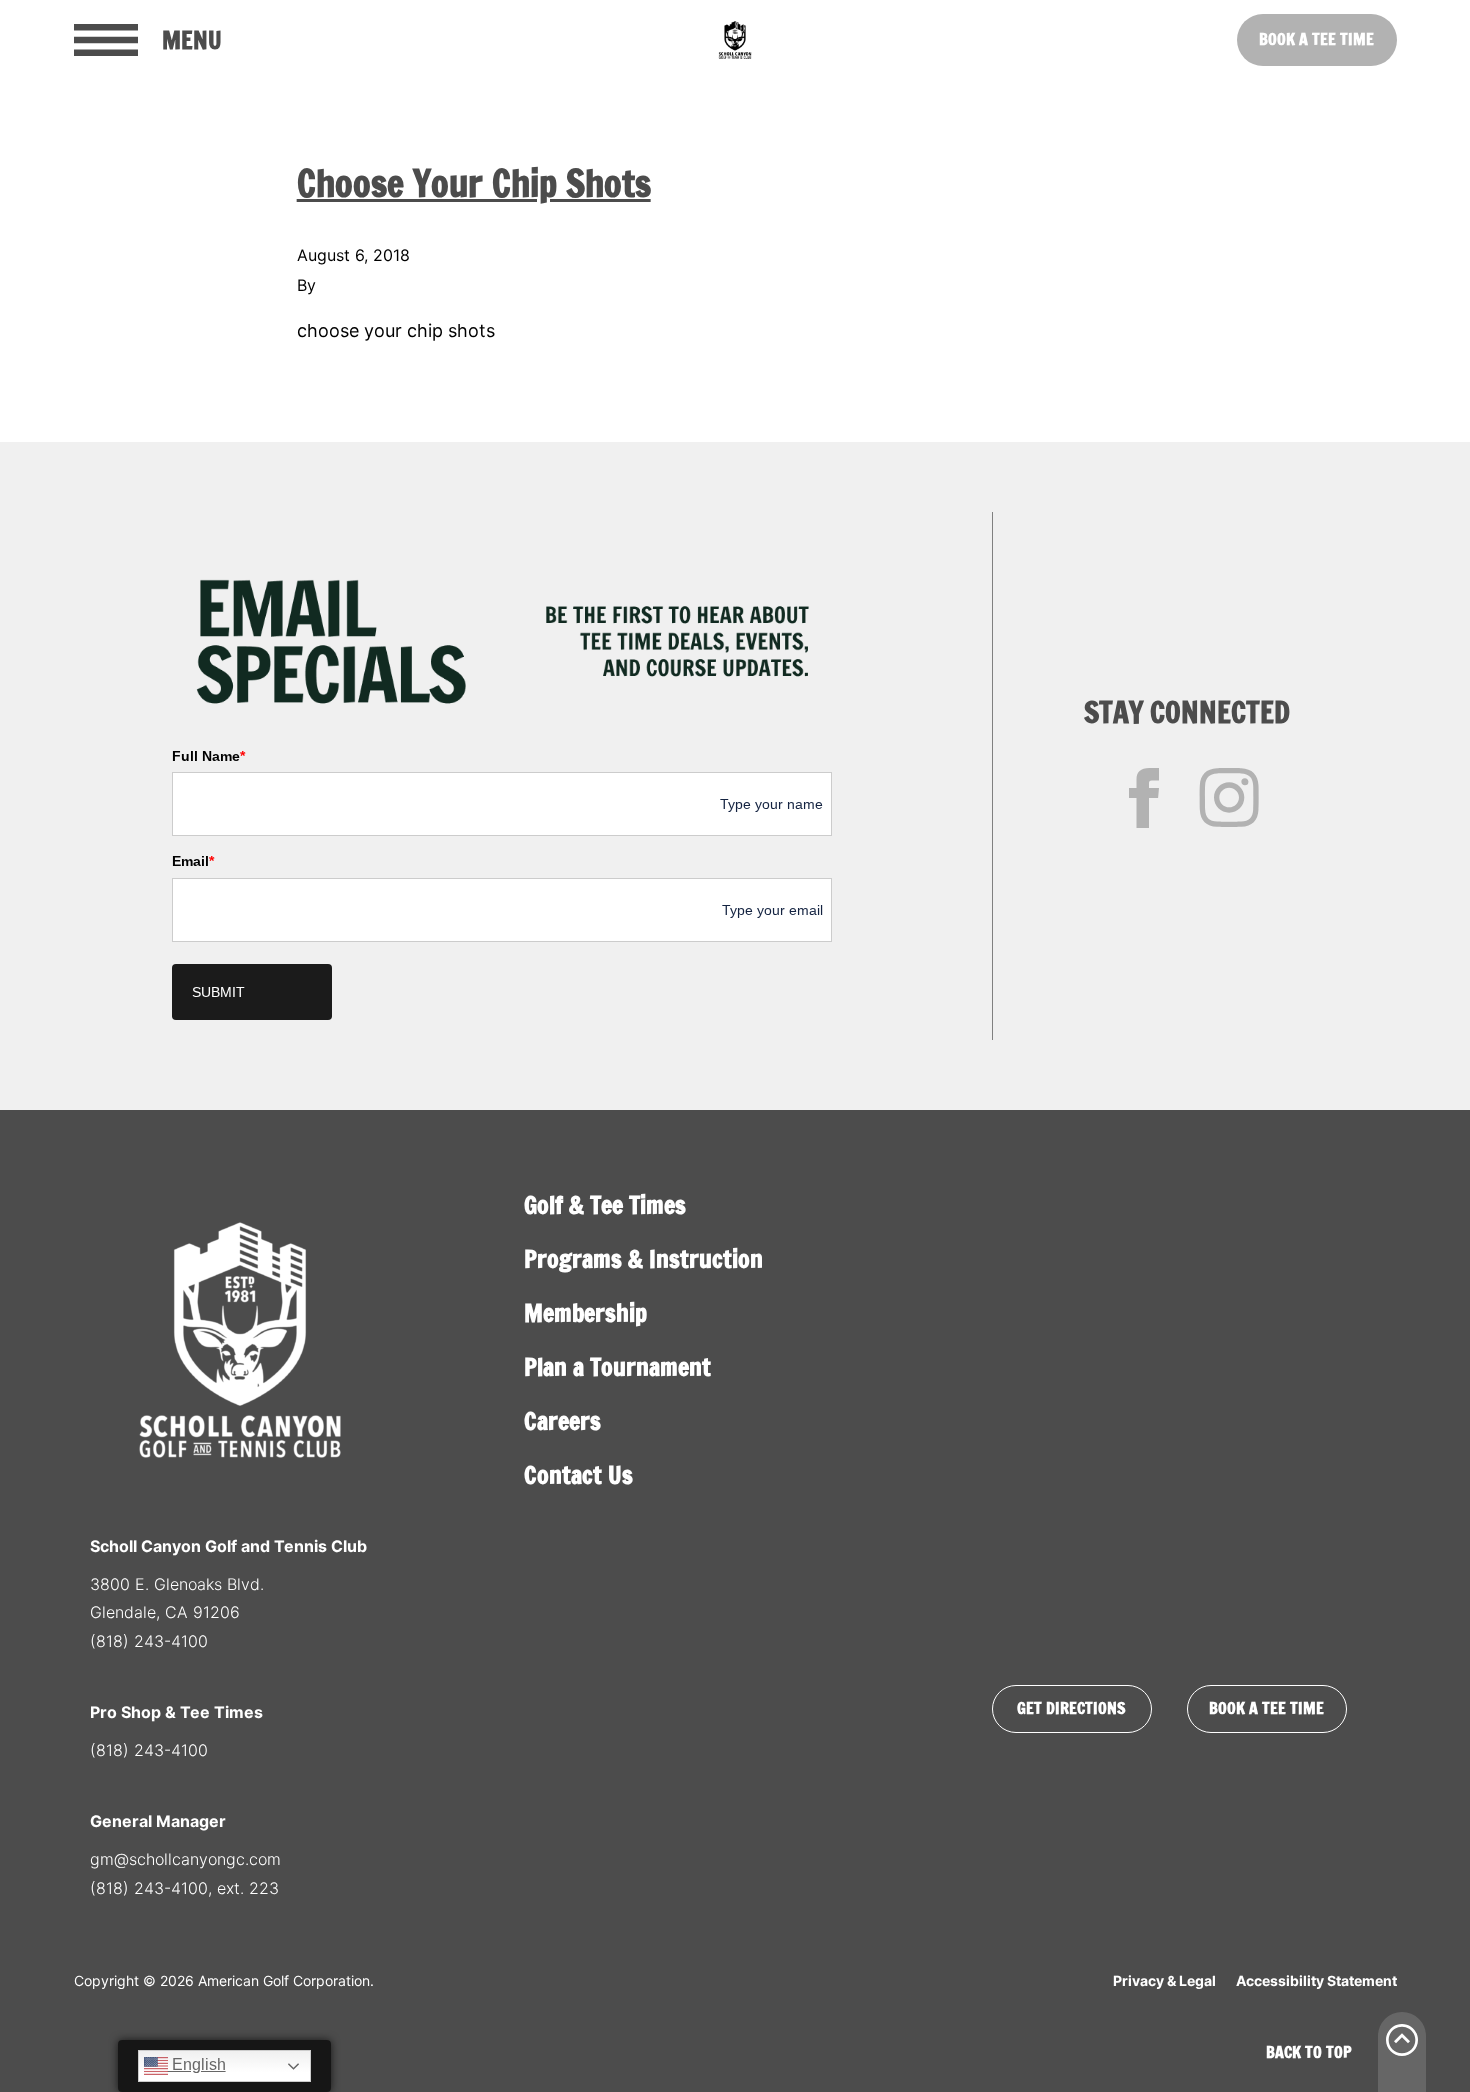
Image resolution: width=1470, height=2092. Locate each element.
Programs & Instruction (643, 1259)
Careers (562, 1421)
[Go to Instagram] (1229, 798)
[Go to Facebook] (1144, 798)
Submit (218, 992)
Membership (585, 1313)
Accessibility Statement (1316, 1980)
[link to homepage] (735, 40)
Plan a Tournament (617, 1367)
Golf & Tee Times (605, 1205)
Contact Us (578, 1475)
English (197, 2064)
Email (193, 861)
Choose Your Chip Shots (474, 183)
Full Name (208, 756)
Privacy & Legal (1164, 1980)
